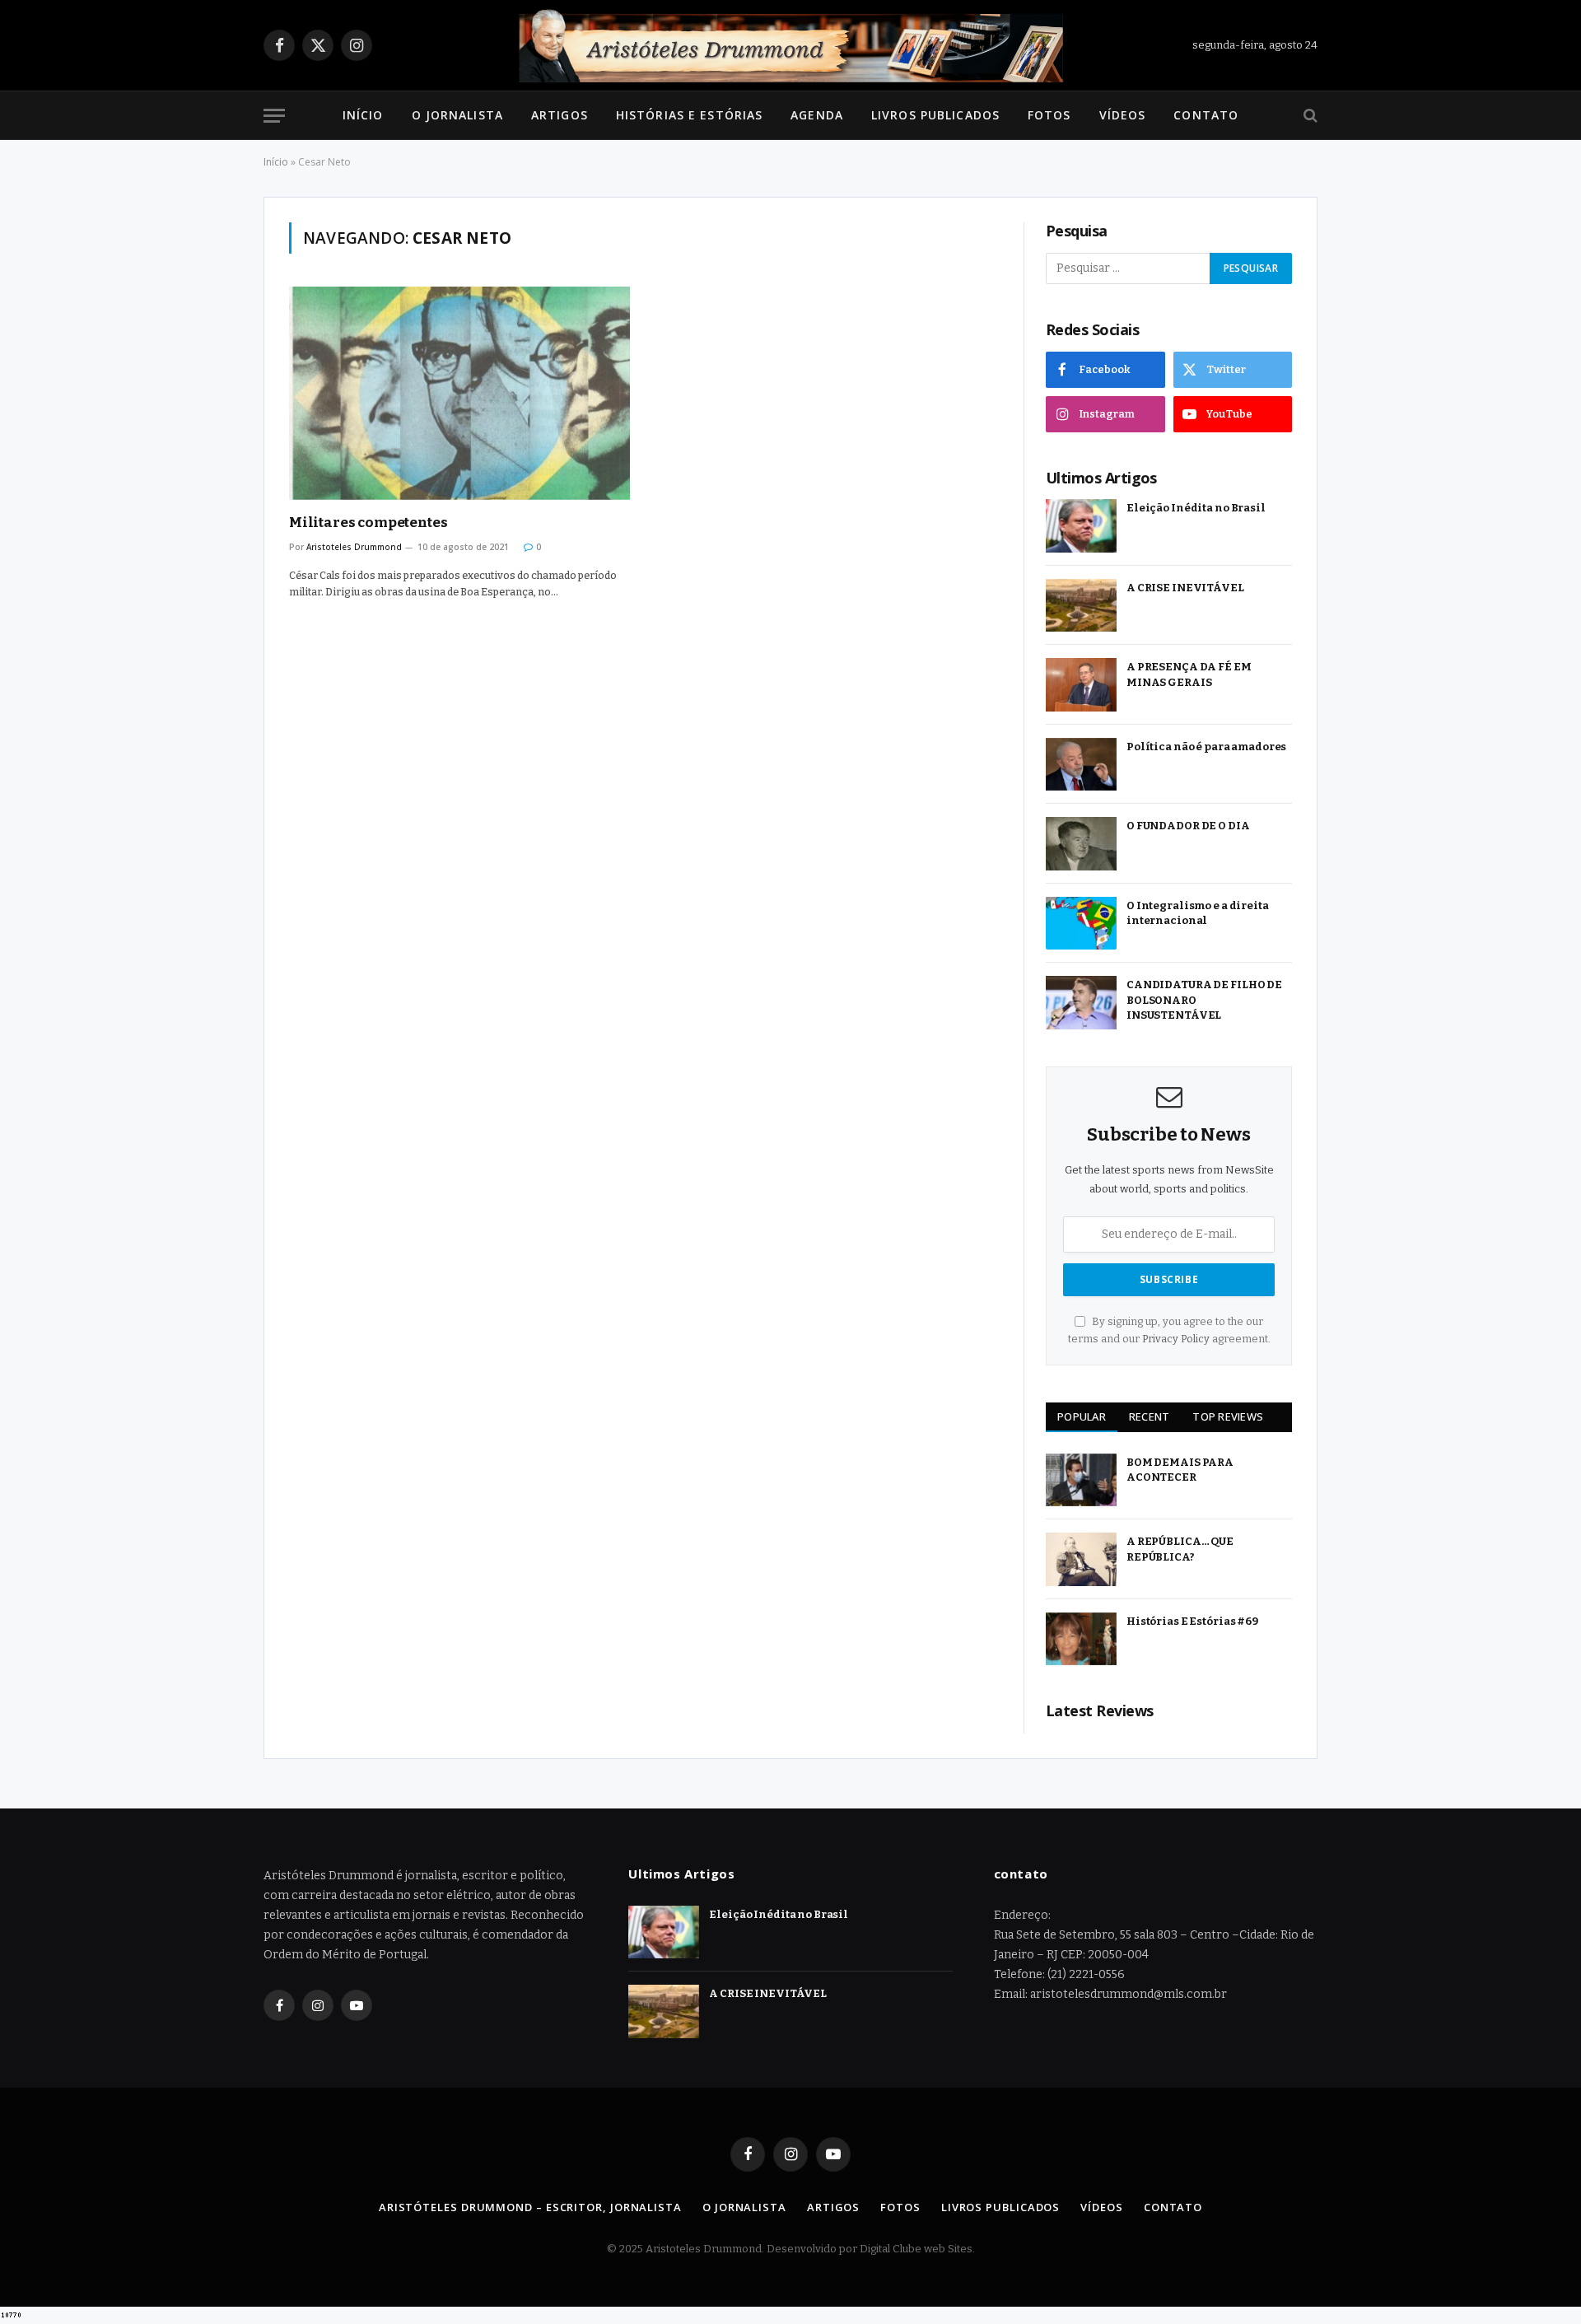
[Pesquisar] (1309, 116)
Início (363, 115)
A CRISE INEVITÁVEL (1185, 588)
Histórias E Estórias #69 (1192, 1621)
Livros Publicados (935, 115)
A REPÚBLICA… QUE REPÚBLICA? (1180, 1549)
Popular (1082, 1416)
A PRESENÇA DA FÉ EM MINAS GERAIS (1189, 674)
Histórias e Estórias (689, 115)
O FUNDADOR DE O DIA (1188, 826)
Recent (1150, 1416)
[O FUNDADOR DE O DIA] (1081, 844)
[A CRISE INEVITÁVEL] (1081, 606)
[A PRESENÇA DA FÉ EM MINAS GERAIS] (1081, 685)
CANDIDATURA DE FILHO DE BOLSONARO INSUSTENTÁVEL (1204, 1000)
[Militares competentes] (459, 393)
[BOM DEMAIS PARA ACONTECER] (1081, 1480)
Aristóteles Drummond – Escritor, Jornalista (530, 2207)
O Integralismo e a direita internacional (1198, 913)
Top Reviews (1228, 1416)
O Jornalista (457, 115)
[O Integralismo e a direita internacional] (1081, 924)
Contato (1206, 115)
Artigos (560, 115)
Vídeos (1123, 115)
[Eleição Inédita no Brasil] (1081, 526)
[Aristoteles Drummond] (790, 45)
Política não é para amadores (1206, 747)
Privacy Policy (1176, 1339)
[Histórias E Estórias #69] (1081, 1639)
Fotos (1049, 115)
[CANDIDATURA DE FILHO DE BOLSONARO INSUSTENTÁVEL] (1081, 1003)
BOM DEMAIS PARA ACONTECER (1180, 1470)
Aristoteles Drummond (354, 547)
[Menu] (274, 116)
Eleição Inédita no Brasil (1196, 508)
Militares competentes (368, 523)
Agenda (817, 115)
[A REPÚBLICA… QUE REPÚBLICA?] (1081, 1559)
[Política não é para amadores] (1081, 765)
